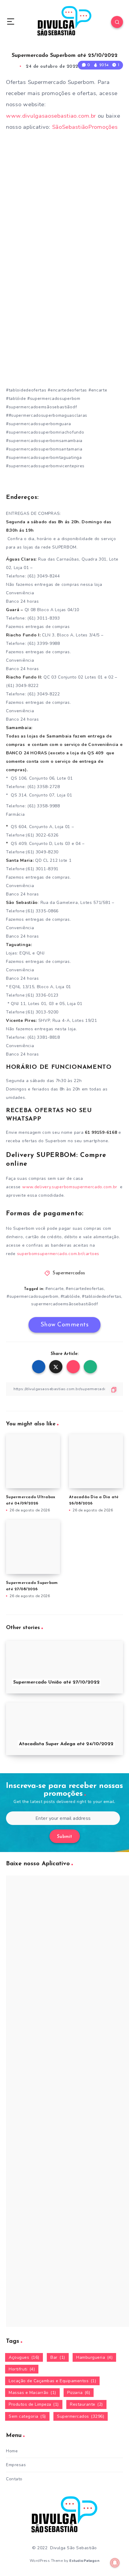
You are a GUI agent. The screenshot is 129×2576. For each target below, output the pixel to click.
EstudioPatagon (84, 2561)
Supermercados (69, 1273)
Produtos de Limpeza (34, 2404)
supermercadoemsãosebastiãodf (64, 1304)
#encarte (54, 1289)
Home (12, 2451)
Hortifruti (22, 2369)
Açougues (24, 2357)
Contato (14, 2479)
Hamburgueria (94, 2357)
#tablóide (70, 1296)
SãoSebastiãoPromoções (85, 127)
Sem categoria (27, 2416)
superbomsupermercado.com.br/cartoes (58, 1254)
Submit (65, 1837)
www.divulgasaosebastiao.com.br (51, 116)
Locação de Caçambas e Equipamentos (52, 2381)
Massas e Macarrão (32, 2393)
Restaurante (86, 2404)
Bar (58, 2357)
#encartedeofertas (85, 1289)
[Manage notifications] (115, 2563)
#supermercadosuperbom (33, 1296)
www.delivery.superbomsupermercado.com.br (70, 1187)
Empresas (16, 2465)
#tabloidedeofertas (102, 1296)
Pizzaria (79, 2393)
